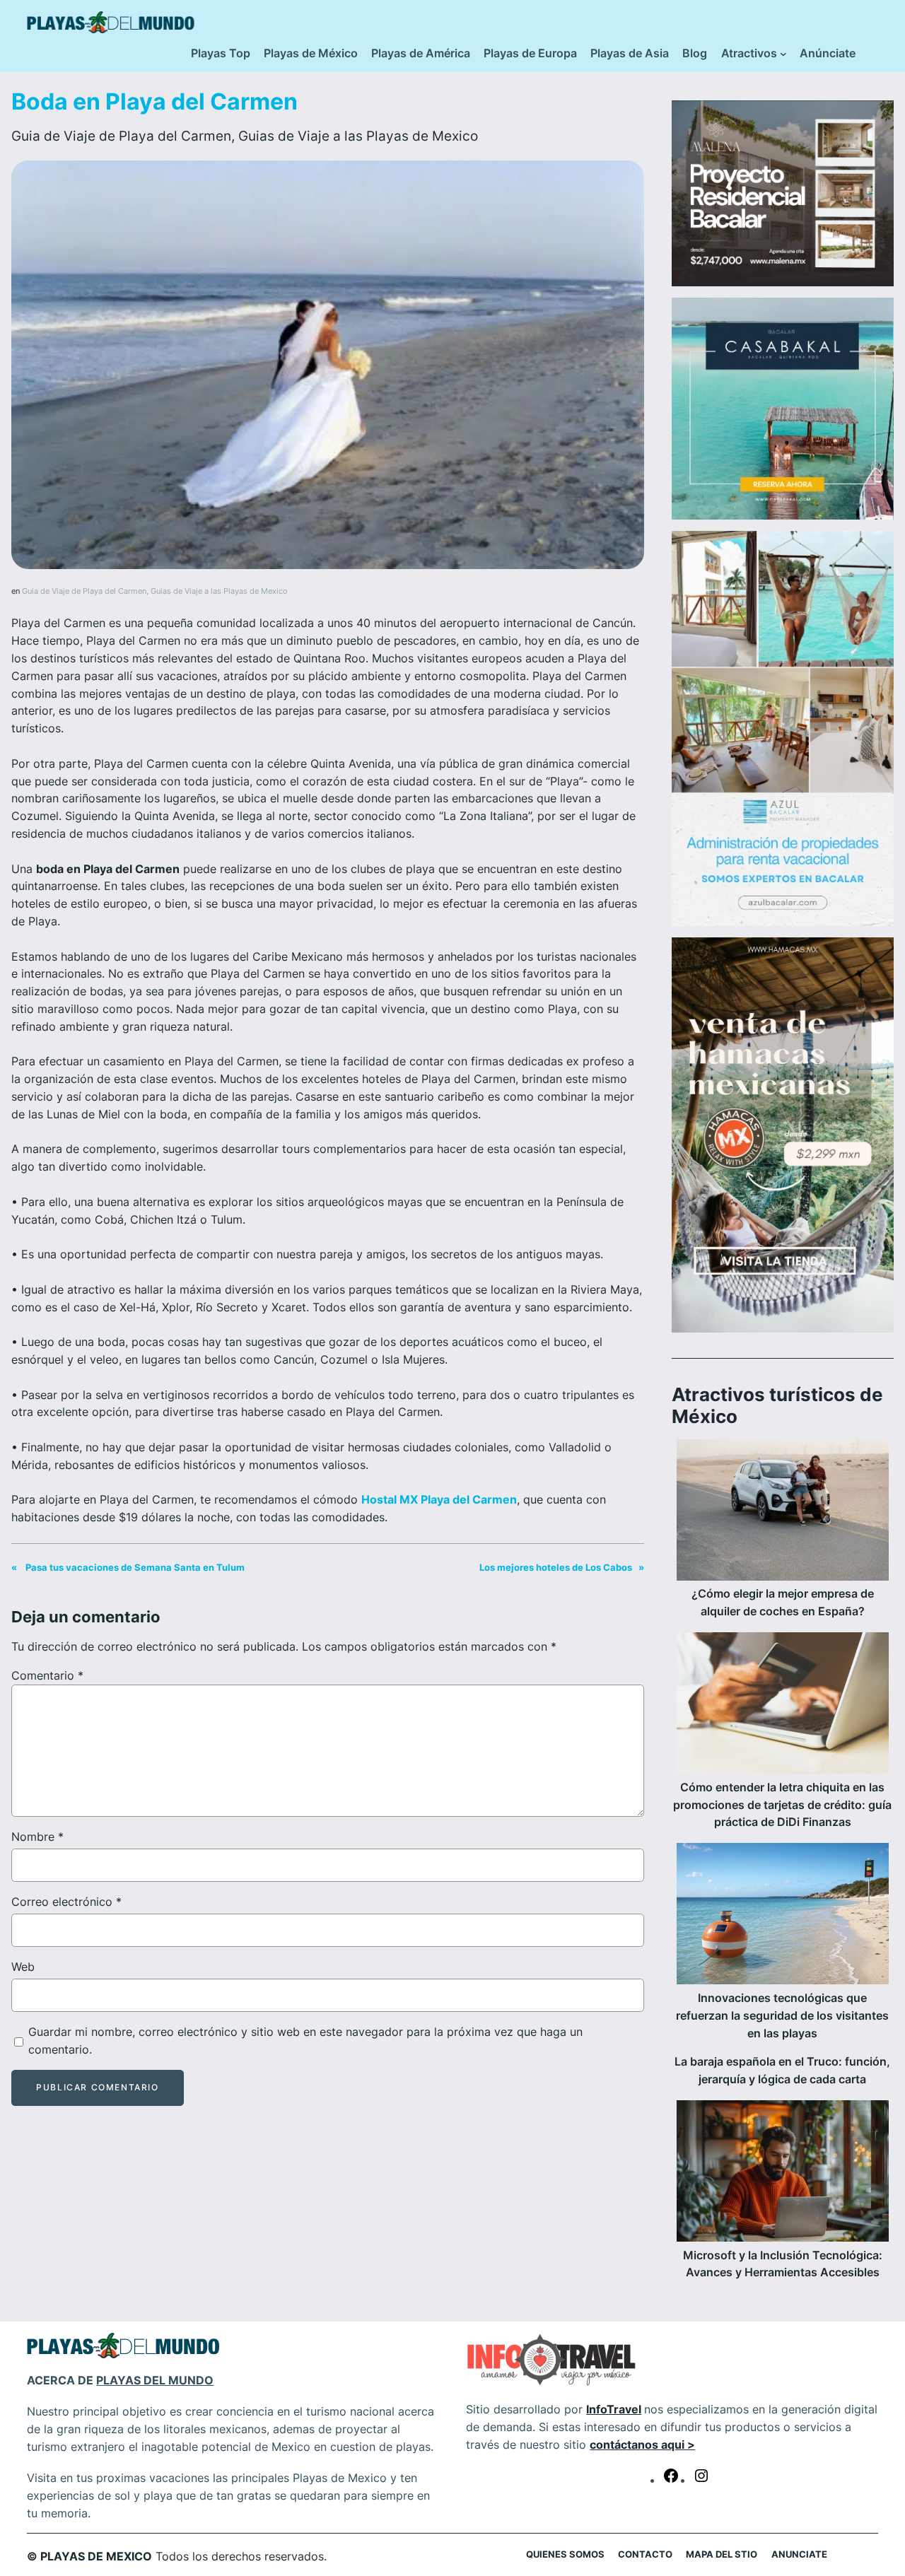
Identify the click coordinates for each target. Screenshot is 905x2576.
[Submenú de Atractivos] (783, 54)
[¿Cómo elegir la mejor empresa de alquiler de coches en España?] (783, 1513)
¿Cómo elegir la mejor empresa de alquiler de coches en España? (783, 1603)
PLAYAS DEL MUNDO (155, 2380)
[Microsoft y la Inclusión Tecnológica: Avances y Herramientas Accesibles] (783, 2174)
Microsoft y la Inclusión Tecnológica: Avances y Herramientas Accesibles (783, 2264)
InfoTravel (614, 2409)
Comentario (47, 1675)
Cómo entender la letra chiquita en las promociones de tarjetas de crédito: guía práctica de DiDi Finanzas (782, 1805)
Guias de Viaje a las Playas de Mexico (358, 136)
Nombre (37, 1837)
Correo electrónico (66, 1902)
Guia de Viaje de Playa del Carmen (121, 136)
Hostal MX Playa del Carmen (439, 1499)
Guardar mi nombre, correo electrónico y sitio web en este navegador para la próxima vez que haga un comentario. (305, 2041)
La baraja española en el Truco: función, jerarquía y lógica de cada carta (782, 2071)
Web (23, 1967)
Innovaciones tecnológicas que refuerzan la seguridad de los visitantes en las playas (782, 2016)
